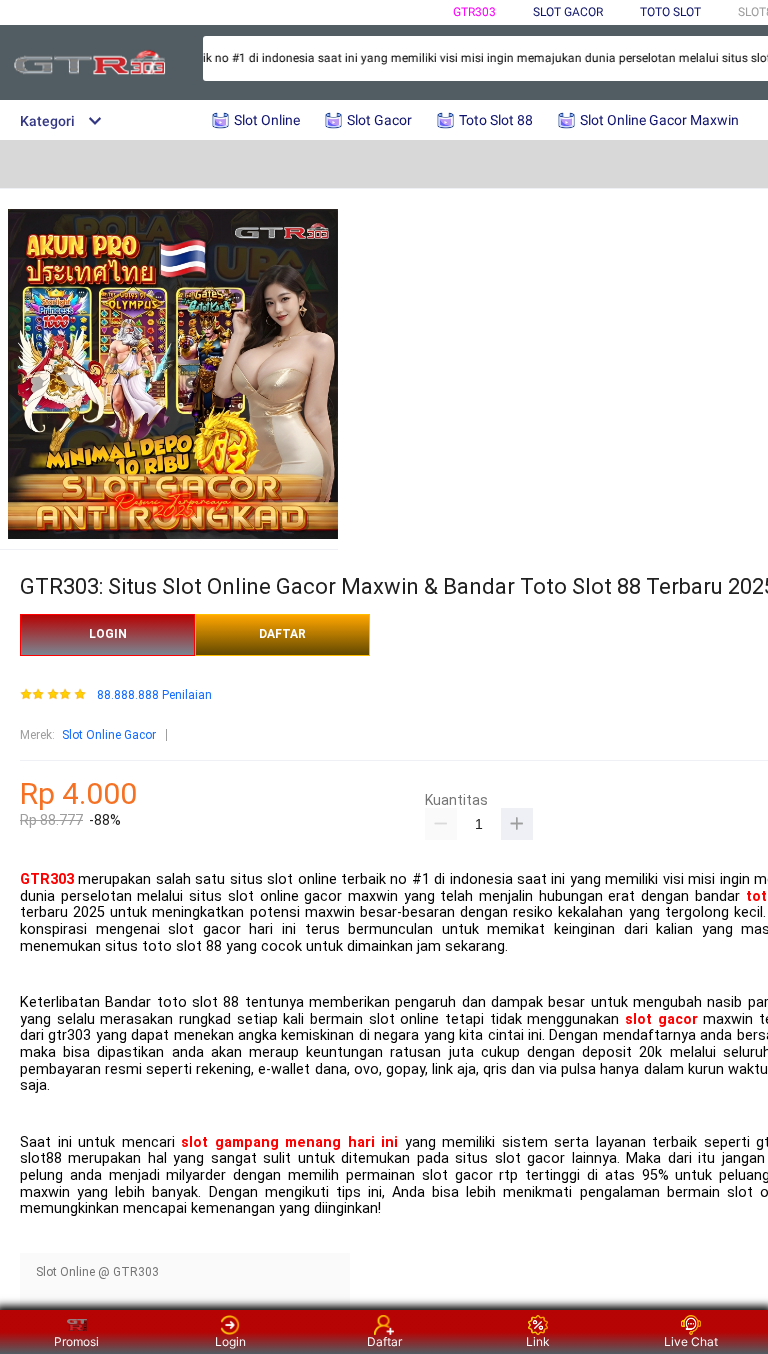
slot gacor (661, 1019)
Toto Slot (670, 12)
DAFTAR (282, 634)
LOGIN (108, 634)
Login (230, 1341)
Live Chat (691, 1341)
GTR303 (474, 12)
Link (538, 1341)
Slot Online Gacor (109, 735)
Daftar (384, 1341)
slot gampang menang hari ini (289, 1142)
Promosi (76, 1341)
